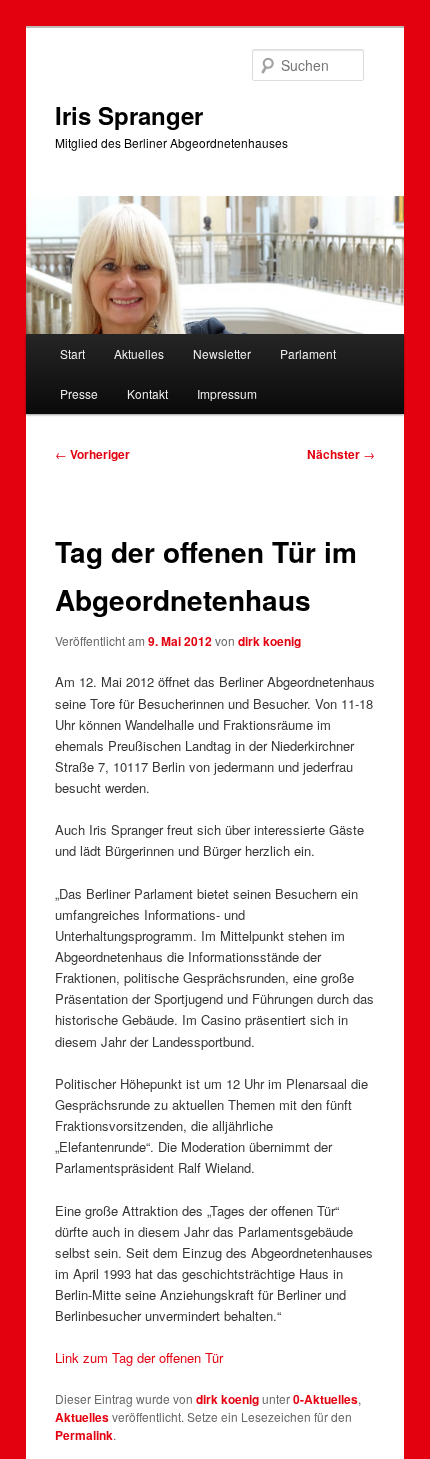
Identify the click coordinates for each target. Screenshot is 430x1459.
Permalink (84, 1435)
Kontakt (147, 393)
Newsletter (222, 353)
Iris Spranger (129, 115)
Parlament (308, 353)
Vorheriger (92, 454)
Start (72, 353)
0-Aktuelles (325, 1399)
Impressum (227, 393)
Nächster (341, 454)
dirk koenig (269, 641)
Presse (79, 393)
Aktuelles (139, 353)
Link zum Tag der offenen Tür (139, 1357)
